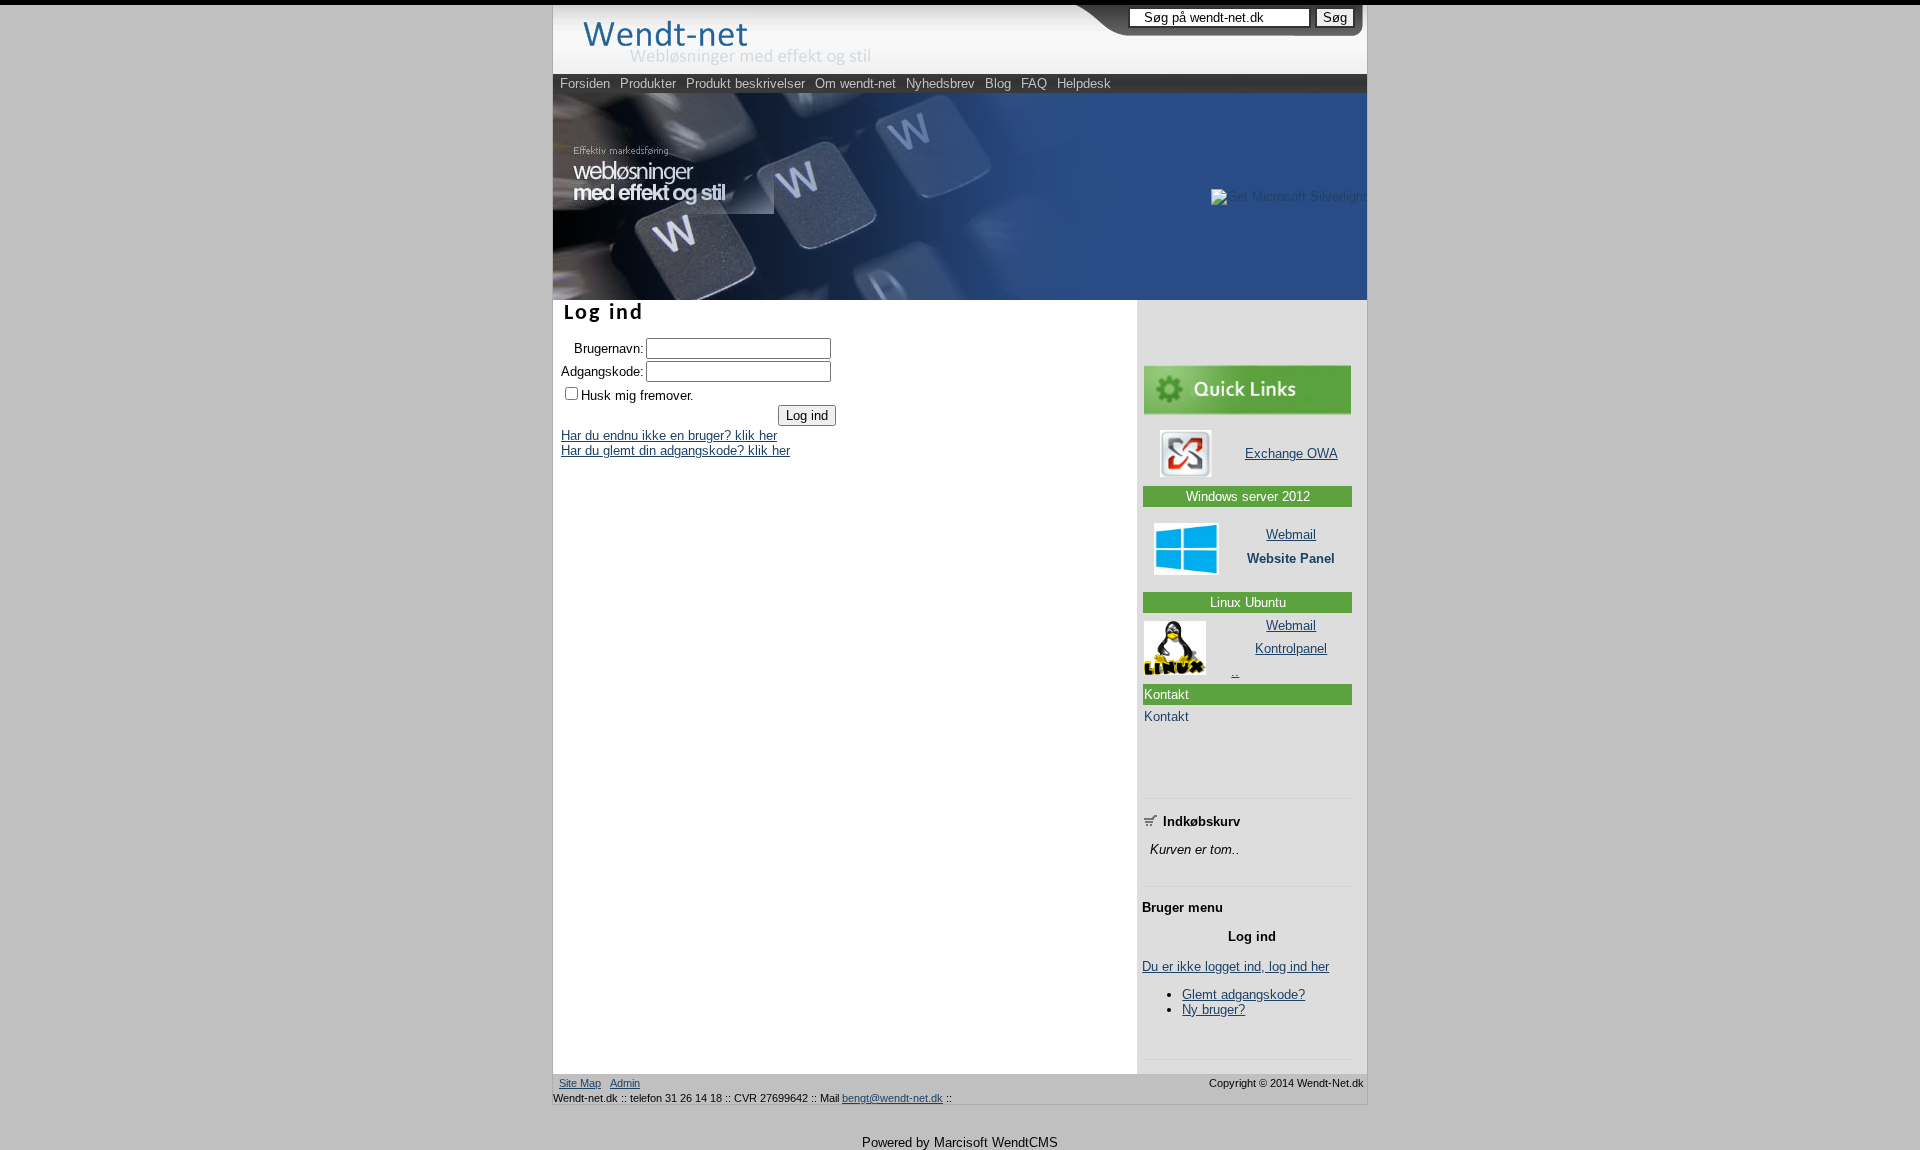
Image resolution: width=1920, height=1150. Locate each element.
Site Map (580, 1083)
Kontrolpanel (1291, 648)
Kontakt (1166, 716)
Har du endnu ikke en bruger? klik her (669, 435)
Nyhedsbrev (940, 83)
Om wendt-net (855, 83)
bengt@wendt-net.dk (892, 1098)
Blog (998, 83)
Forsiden (585, 83)
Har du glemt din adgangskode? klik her (675, 450)
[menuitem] (585, 83)
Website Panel (1291, 558)
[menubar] (835, 83)
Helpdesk (1084, 83)
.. (1235, 671)
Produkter (648, 83)
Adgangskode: (602, 371)
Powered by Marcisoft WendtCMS (960, 1142)
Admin (625, 1083)
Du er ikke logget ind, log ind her (1235, 966)
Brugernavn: (609, 348)
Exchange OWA (1291, 453)
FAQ (1034, 83)
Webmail (1291, 534)
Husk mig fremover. (637, 395)
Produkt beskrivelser (745, 83)
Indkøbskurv (1199, 821)
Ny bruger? (1213, 1009)
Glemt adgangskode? (1243, 994)
